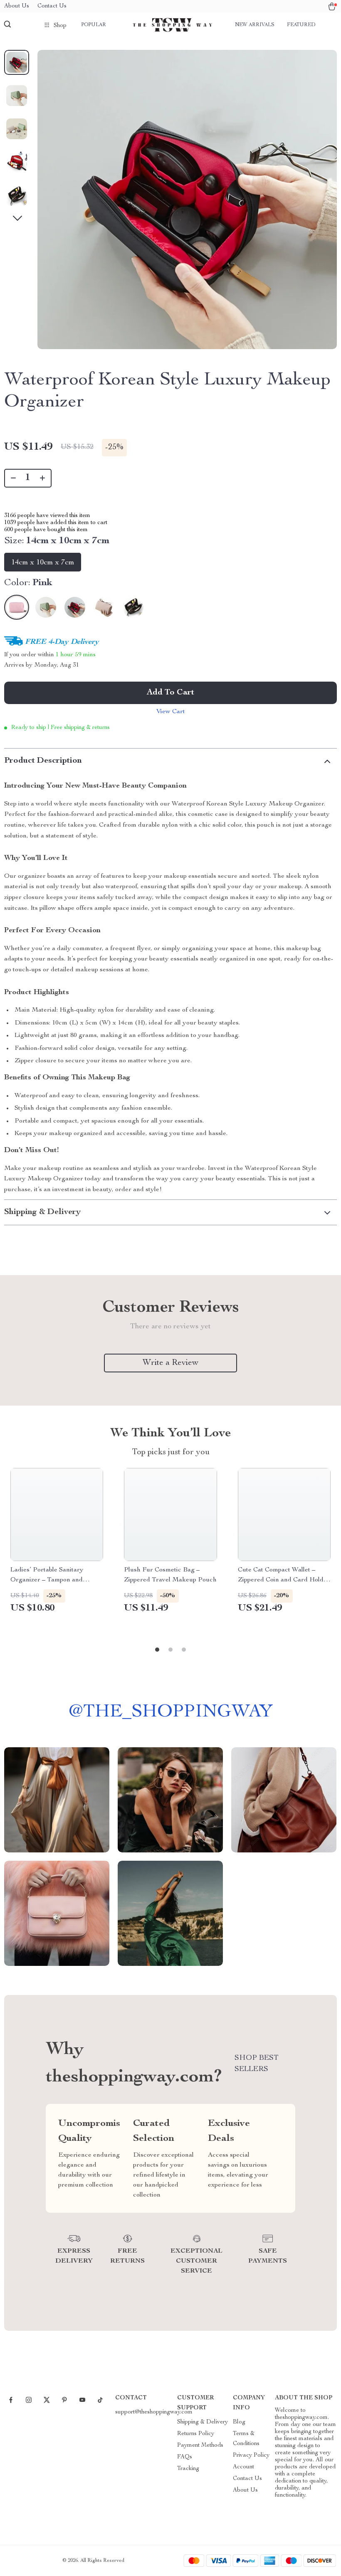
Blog (239, 2422)
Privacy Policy (251, 2455)
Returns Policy (196, 2434)
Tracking (188, 2469)
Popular (94, 25)
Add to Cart (170, 693)
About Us (17, 6)
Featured (301, 25)
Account (243, 2467)
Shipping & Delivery (203, 2422)
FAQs (185, 2457)
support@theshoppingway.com (154, 2412)
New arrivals (255, 25)
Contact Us (52, 6)
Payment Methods (200, 2445)
